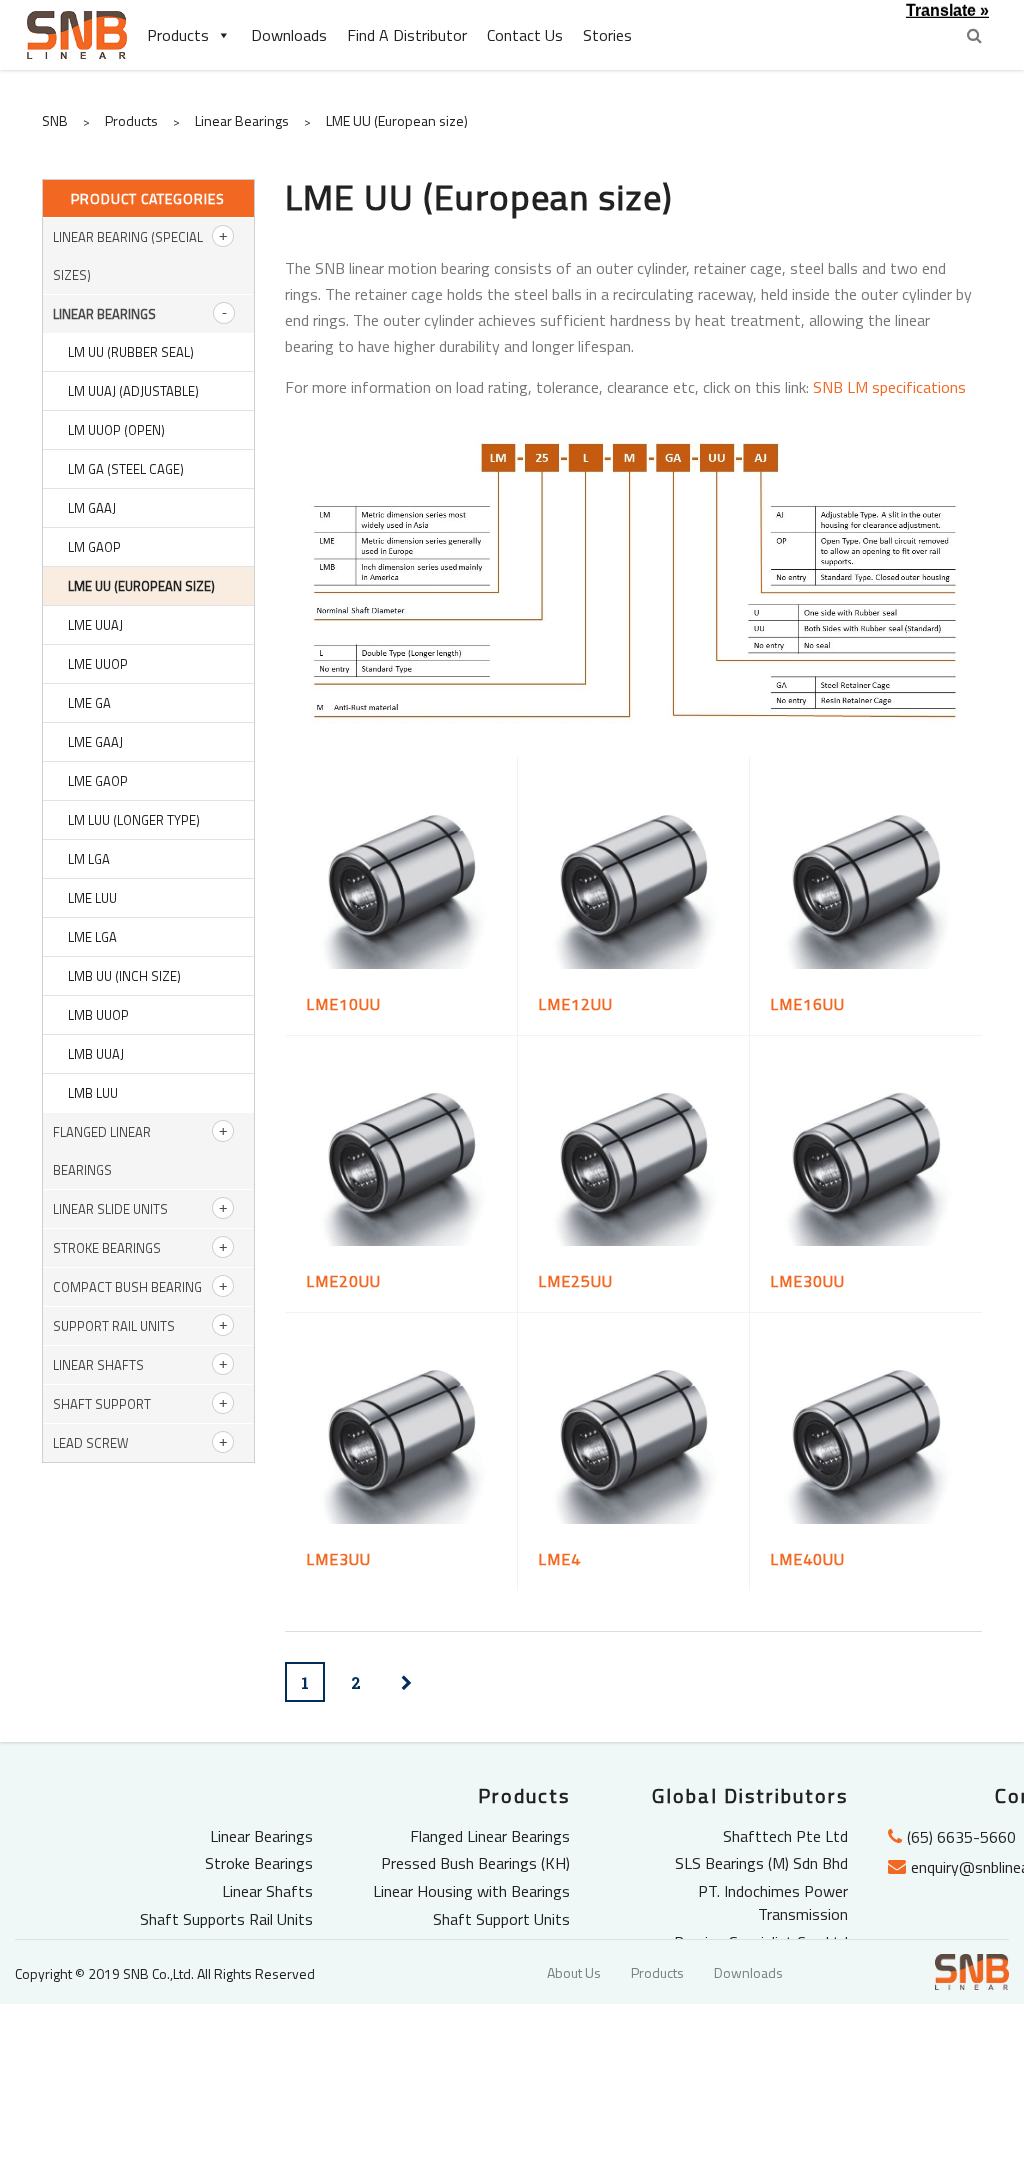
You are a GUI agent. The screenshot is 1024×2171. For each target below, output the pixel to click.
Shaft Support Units (501, 1919)
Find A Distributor (407, 35)
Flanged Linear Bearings (490, 1836)
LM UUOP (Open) (116, 430)
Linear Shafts (98, 1365)
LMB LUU (93, 1093)
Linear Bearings (104, 314)
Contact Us (525, 35)
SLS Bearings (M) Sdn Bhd (761, 1863)
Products (178, 35)
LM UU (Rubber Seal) (131, 352)
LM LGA (89, 859)
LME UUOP (98, 664)
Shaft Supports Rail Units (226, 1919)
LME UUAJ (95, 625)
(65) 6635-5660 (961, 1837)
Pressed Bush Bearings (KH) (475, 1863)
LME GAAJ (95, 742)
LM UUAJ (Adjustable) (133, 391)
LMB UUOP (98, 1015)
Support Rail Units (114, 1326)
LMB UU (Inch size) (124, 976)
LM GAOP (94, 547)
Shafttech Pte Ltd (785, 1836)
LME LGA (92, 937)
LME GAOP (98, 781)
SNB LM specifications (889, 387)
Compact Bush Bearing (127, 1287)
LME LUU (92, 898)
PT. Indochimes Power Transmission (773, 1902)
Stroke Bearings (107, 1248)
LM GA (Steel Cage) (126, 469)
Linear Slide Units (110, 1209)
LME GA (89, 703)
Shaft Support (102, 1404)
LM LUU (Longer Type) (134, 820)
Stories (607, 35)
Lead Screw (91, 1443)
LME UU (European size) (141, 586)
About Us (574, 1972)
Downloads (289, 35)
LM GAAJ (92, 508)
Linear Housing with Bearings (471, 1891)
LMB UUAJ (96, 1054)
